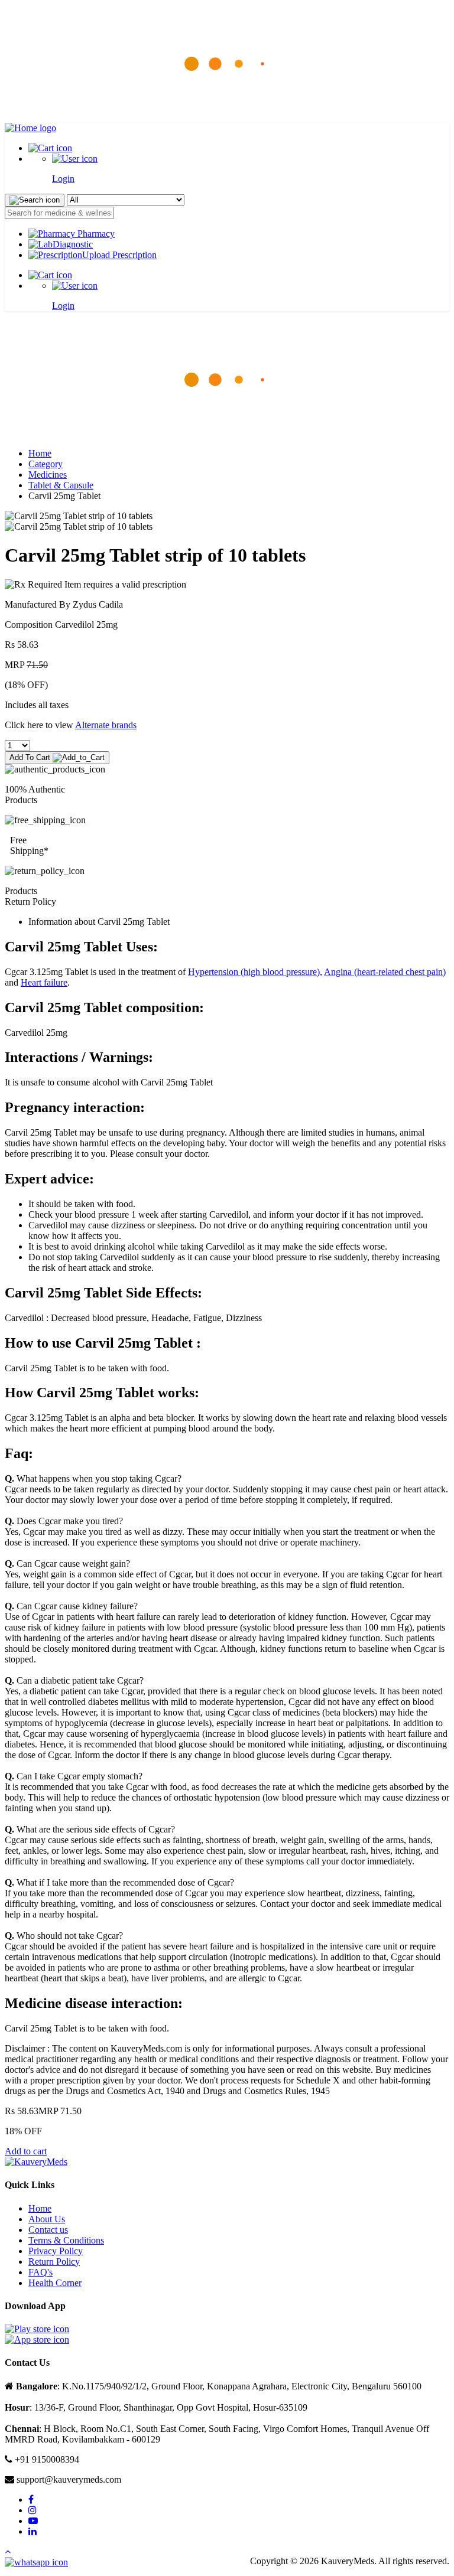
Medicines (48, 475)
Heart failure (44, 982)
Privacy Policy (56, 2251)
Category (46, 464)
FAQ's (40, 2272)
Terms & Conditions (66, 2240)
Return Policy (54, 2262)
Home (40, 453)
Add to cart (26, 2151)
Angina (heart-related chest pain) (385, 972)
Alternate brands (106, 725)
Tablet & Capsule (61, 485)
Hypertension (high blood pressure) (254, 972)
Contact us (48, 2230)
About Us (47, 2219)
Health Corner (55, 2283)
